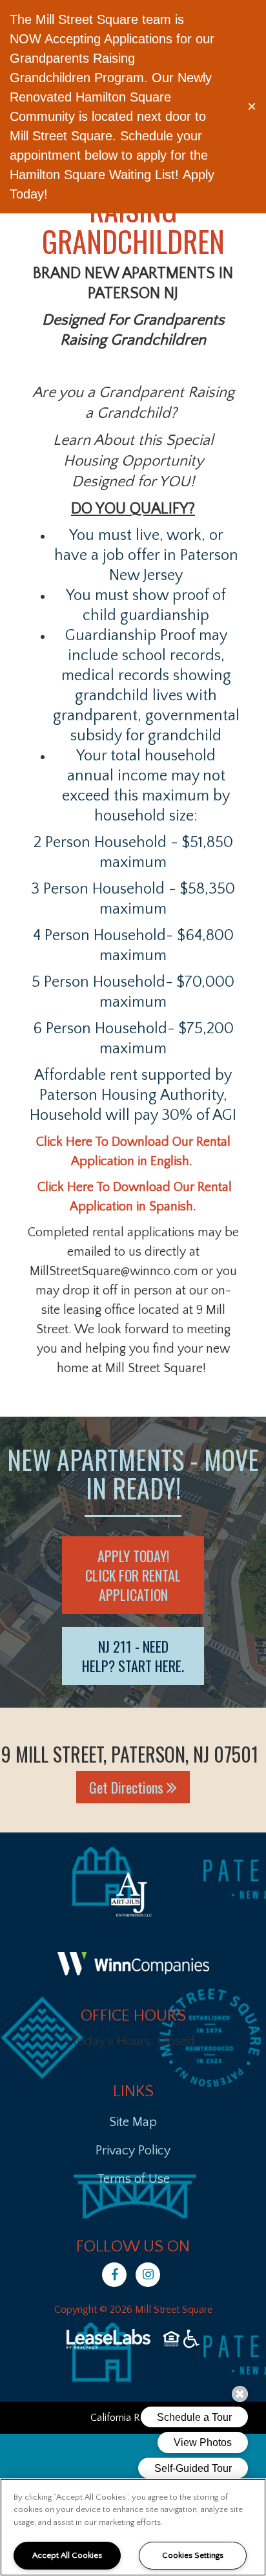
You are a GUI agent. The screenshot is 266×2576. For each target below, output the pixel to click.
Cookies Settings (193, 2555)
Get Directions (128, 1787)
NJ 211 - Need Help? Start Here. (133, 1656)
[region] (133, 2527)
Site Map (133, 2122)
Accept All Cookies (67, 2555)
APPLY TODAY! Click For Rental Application (133, 1575)
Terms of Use (133, 2179)
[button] (252, 107)
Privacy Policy (133, 2151)
